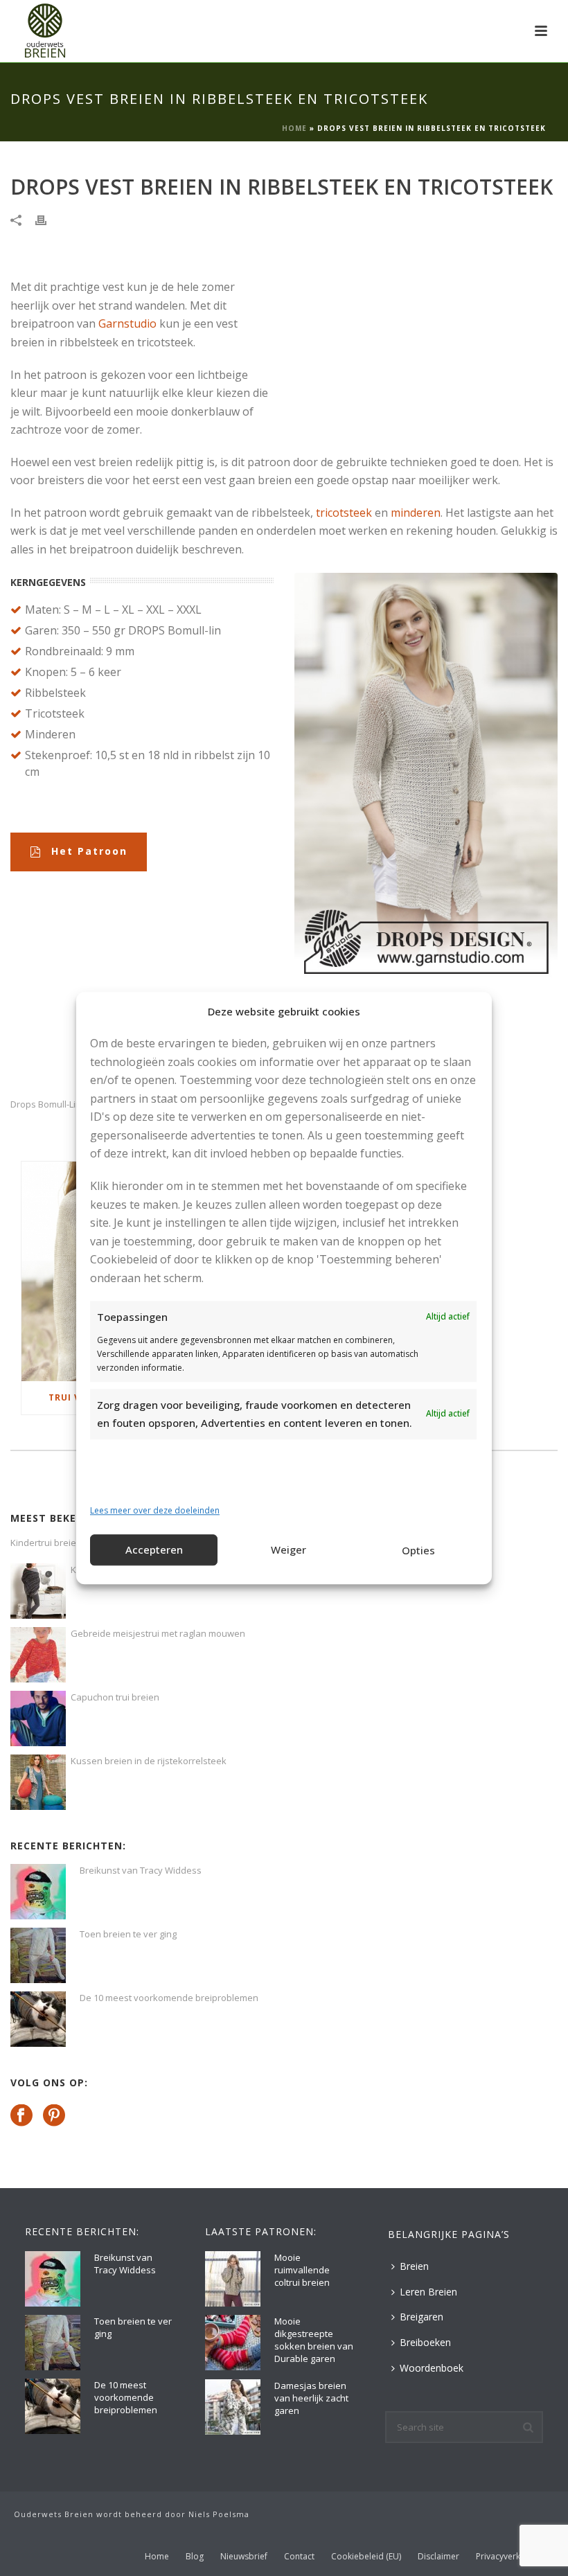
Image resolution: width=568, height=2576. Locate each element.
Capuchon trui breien (115, 1697)
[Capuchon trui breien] (38, 1718)
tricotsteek (344, 513)
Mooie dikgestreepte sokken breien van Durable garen (314, 2340)
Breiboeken (425, 2342)
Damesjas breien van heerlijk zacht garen (311, 2398)
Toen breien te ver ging (128, 1934)
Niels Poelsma (219, 2514)
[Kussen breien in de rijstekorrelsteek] (38, 1782)
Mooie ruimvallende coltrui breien (302, 2270)
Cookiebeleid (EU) (366, 2557)
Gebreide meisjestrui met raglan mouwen (158, 1633)
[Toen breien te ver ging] (38, 1955)
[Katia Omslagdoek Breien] (38, 1591)
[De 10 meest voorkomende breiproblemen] (38, 2019)
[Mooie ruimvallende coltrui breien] (233, 2279)
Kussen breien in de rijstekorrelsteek (149, 1761)
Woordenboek (432, 2368)
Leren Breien (428, 2292)
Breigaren (421, 2317)
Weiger (289, 1550)
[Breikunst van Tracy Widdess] (38, 1892)
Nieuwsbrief (244, 2557)
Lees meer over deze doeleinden (155, 1511)
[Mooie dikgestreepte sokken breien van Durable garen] (233, 2343)
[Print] (48, 219)
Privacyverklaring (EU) (518, 2557)
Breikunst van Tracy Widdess (141, 1870)
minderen (416, 513)
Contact (299, 2557)
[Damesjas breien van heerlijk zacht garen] (233, 2407)
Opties (418, 1551)
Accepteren (154, 1550)
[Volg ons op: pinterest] (54, 2116)
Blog (195, 2557)
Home (294, 128)
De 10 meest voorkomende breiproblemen (169, 1998)
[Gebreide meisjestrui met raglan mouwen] (38, 1655)
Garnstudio (127, 323)
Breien (414, 2266)
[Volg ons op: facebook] (21, 2116)
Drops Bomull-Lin (46, 1104)
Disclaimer (438, 2557)
